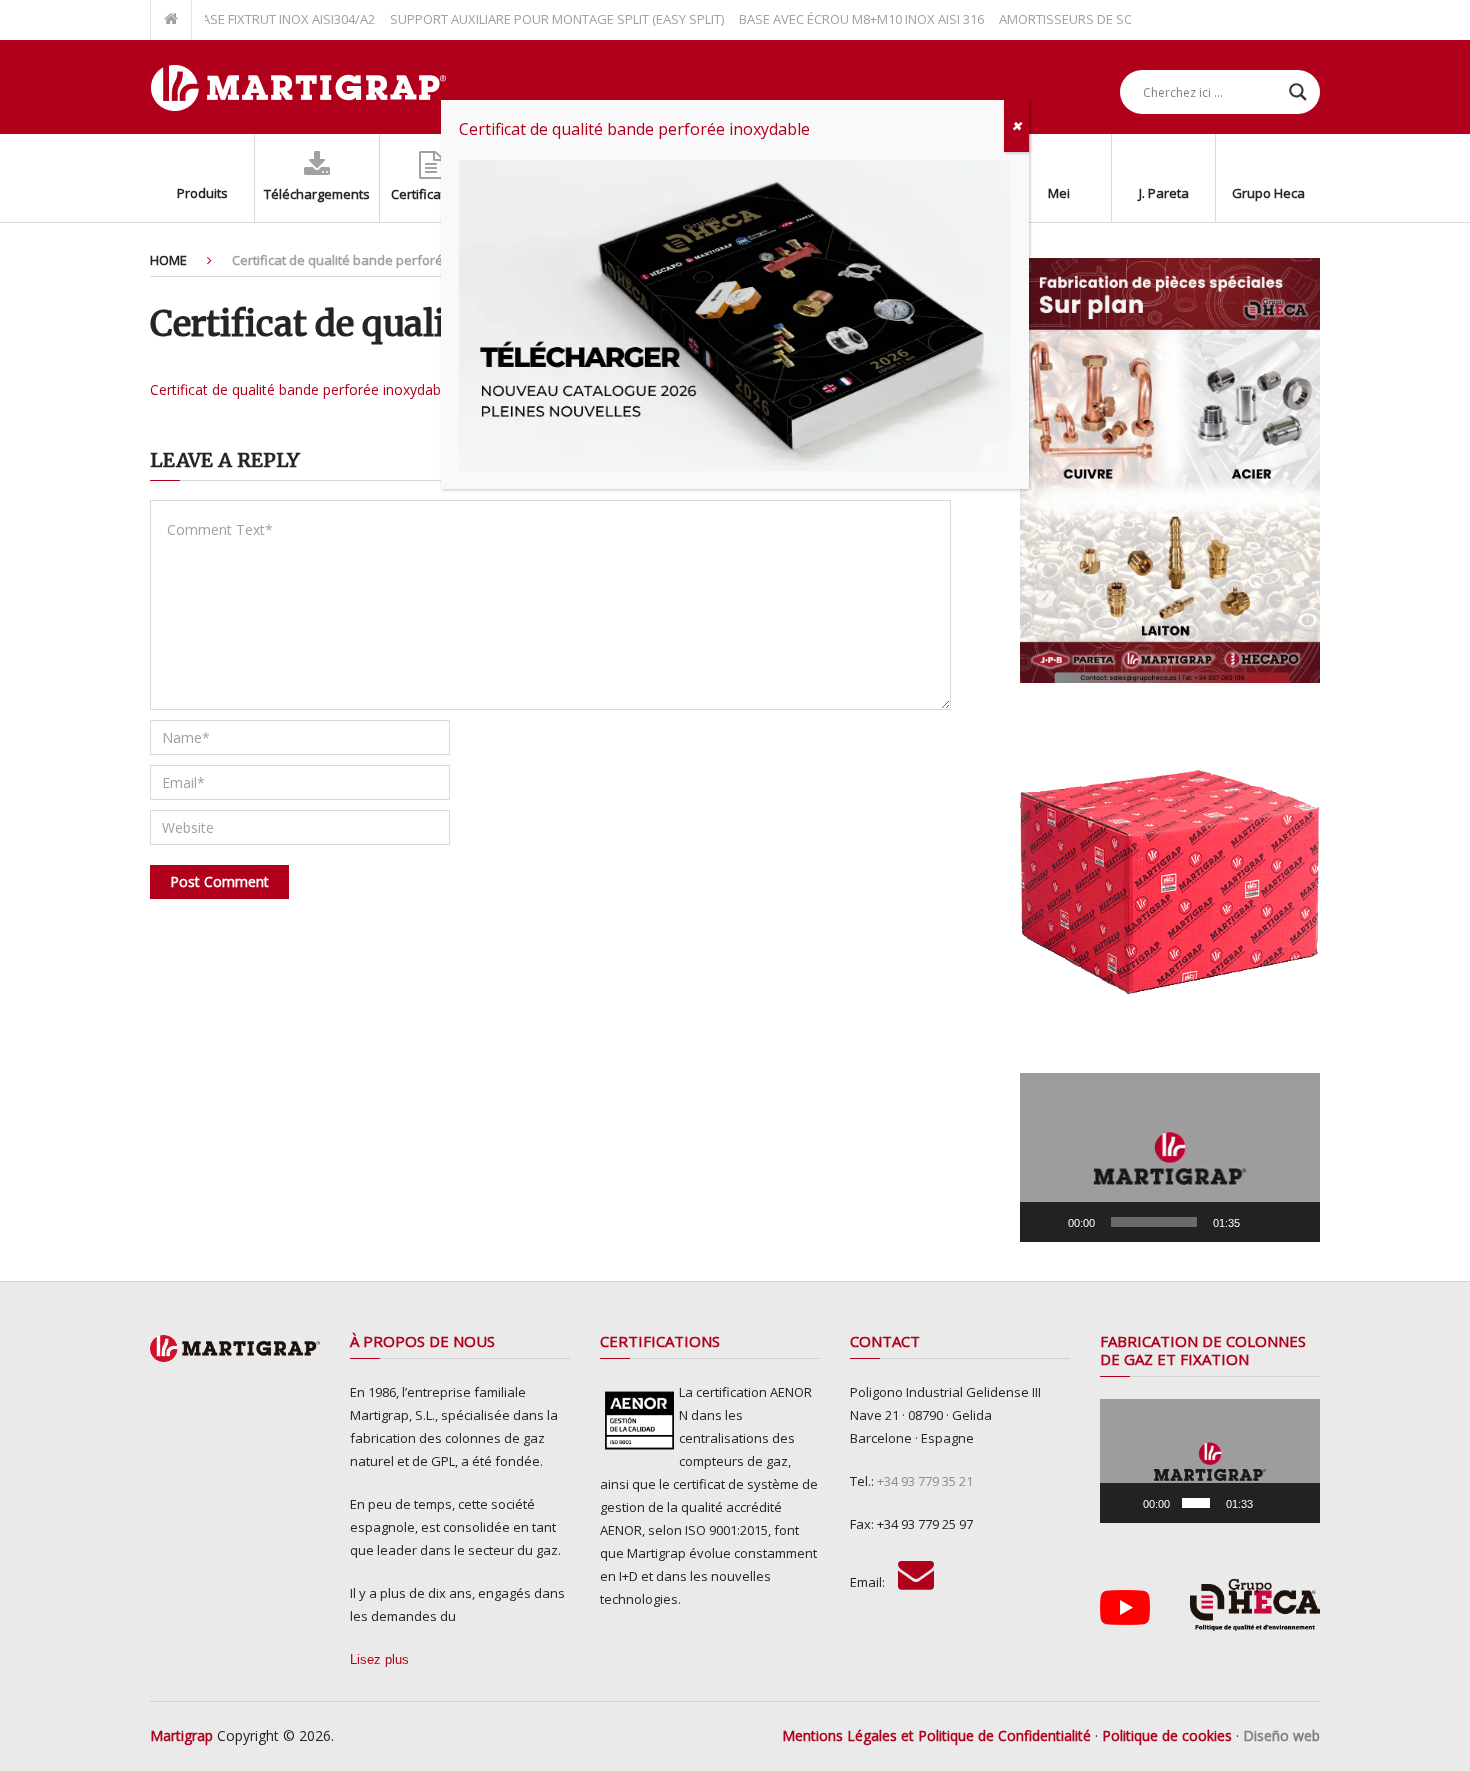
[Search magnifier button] (1298, 92)
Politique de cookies (1167, 1735)
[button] (1170, 1158)
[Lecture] (1046, 1222)
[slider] (1154, 1222)
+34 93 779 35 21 (925, 1481)
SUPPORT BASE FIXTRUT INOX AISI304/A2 (216, 19)
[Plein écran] (1294, 1222)
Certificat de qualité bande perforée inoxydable (301, 389)
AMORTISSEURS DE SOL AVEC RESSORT (1078, 19)
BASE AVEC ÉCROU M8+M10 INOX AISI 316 (823, 19)
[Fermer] (1016, 126)
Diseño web (1281, 1735)
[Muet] (1262, 1222)
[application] (1170, 1157)
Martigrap (181, 1735)
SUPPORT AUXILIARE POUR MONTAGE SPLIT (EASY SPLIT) (519, 19)
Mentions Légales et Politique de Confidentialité (936, 1735)
